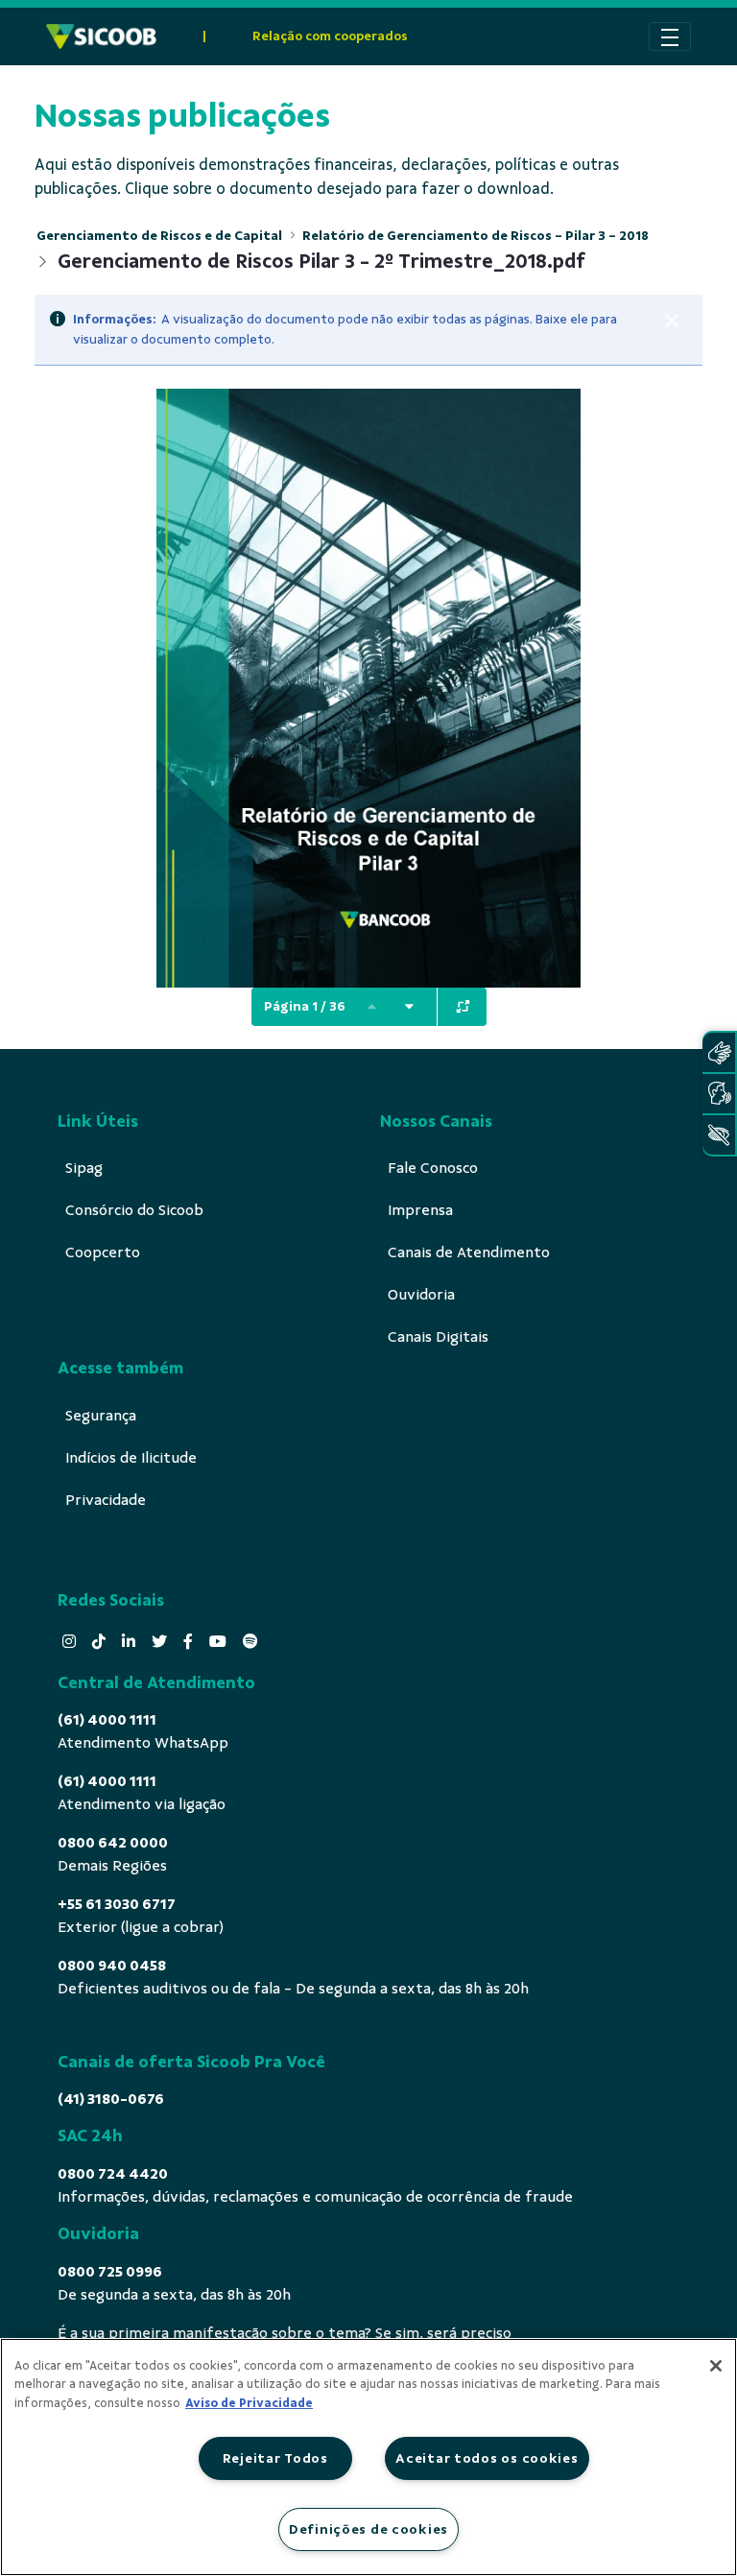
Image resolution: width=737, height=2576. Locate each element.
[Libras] (719, 1052)
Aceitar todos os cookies (487, 2458)
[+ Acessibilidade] (719, 1135)
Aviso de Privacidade (249, 2403)
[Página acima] (372, 1007)
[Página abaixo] (410, 1007)
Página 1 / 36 (305, 1006)
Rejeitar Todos (275, 2458)
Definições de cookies (368, 2529)
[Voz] (719, 1094)
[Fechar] (672, 321)
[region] (368, 2457)
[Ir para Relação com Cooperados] (101, 36)
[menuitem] (84, 1168)
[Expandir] (464, 1007)
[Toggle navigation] (670, 36)
